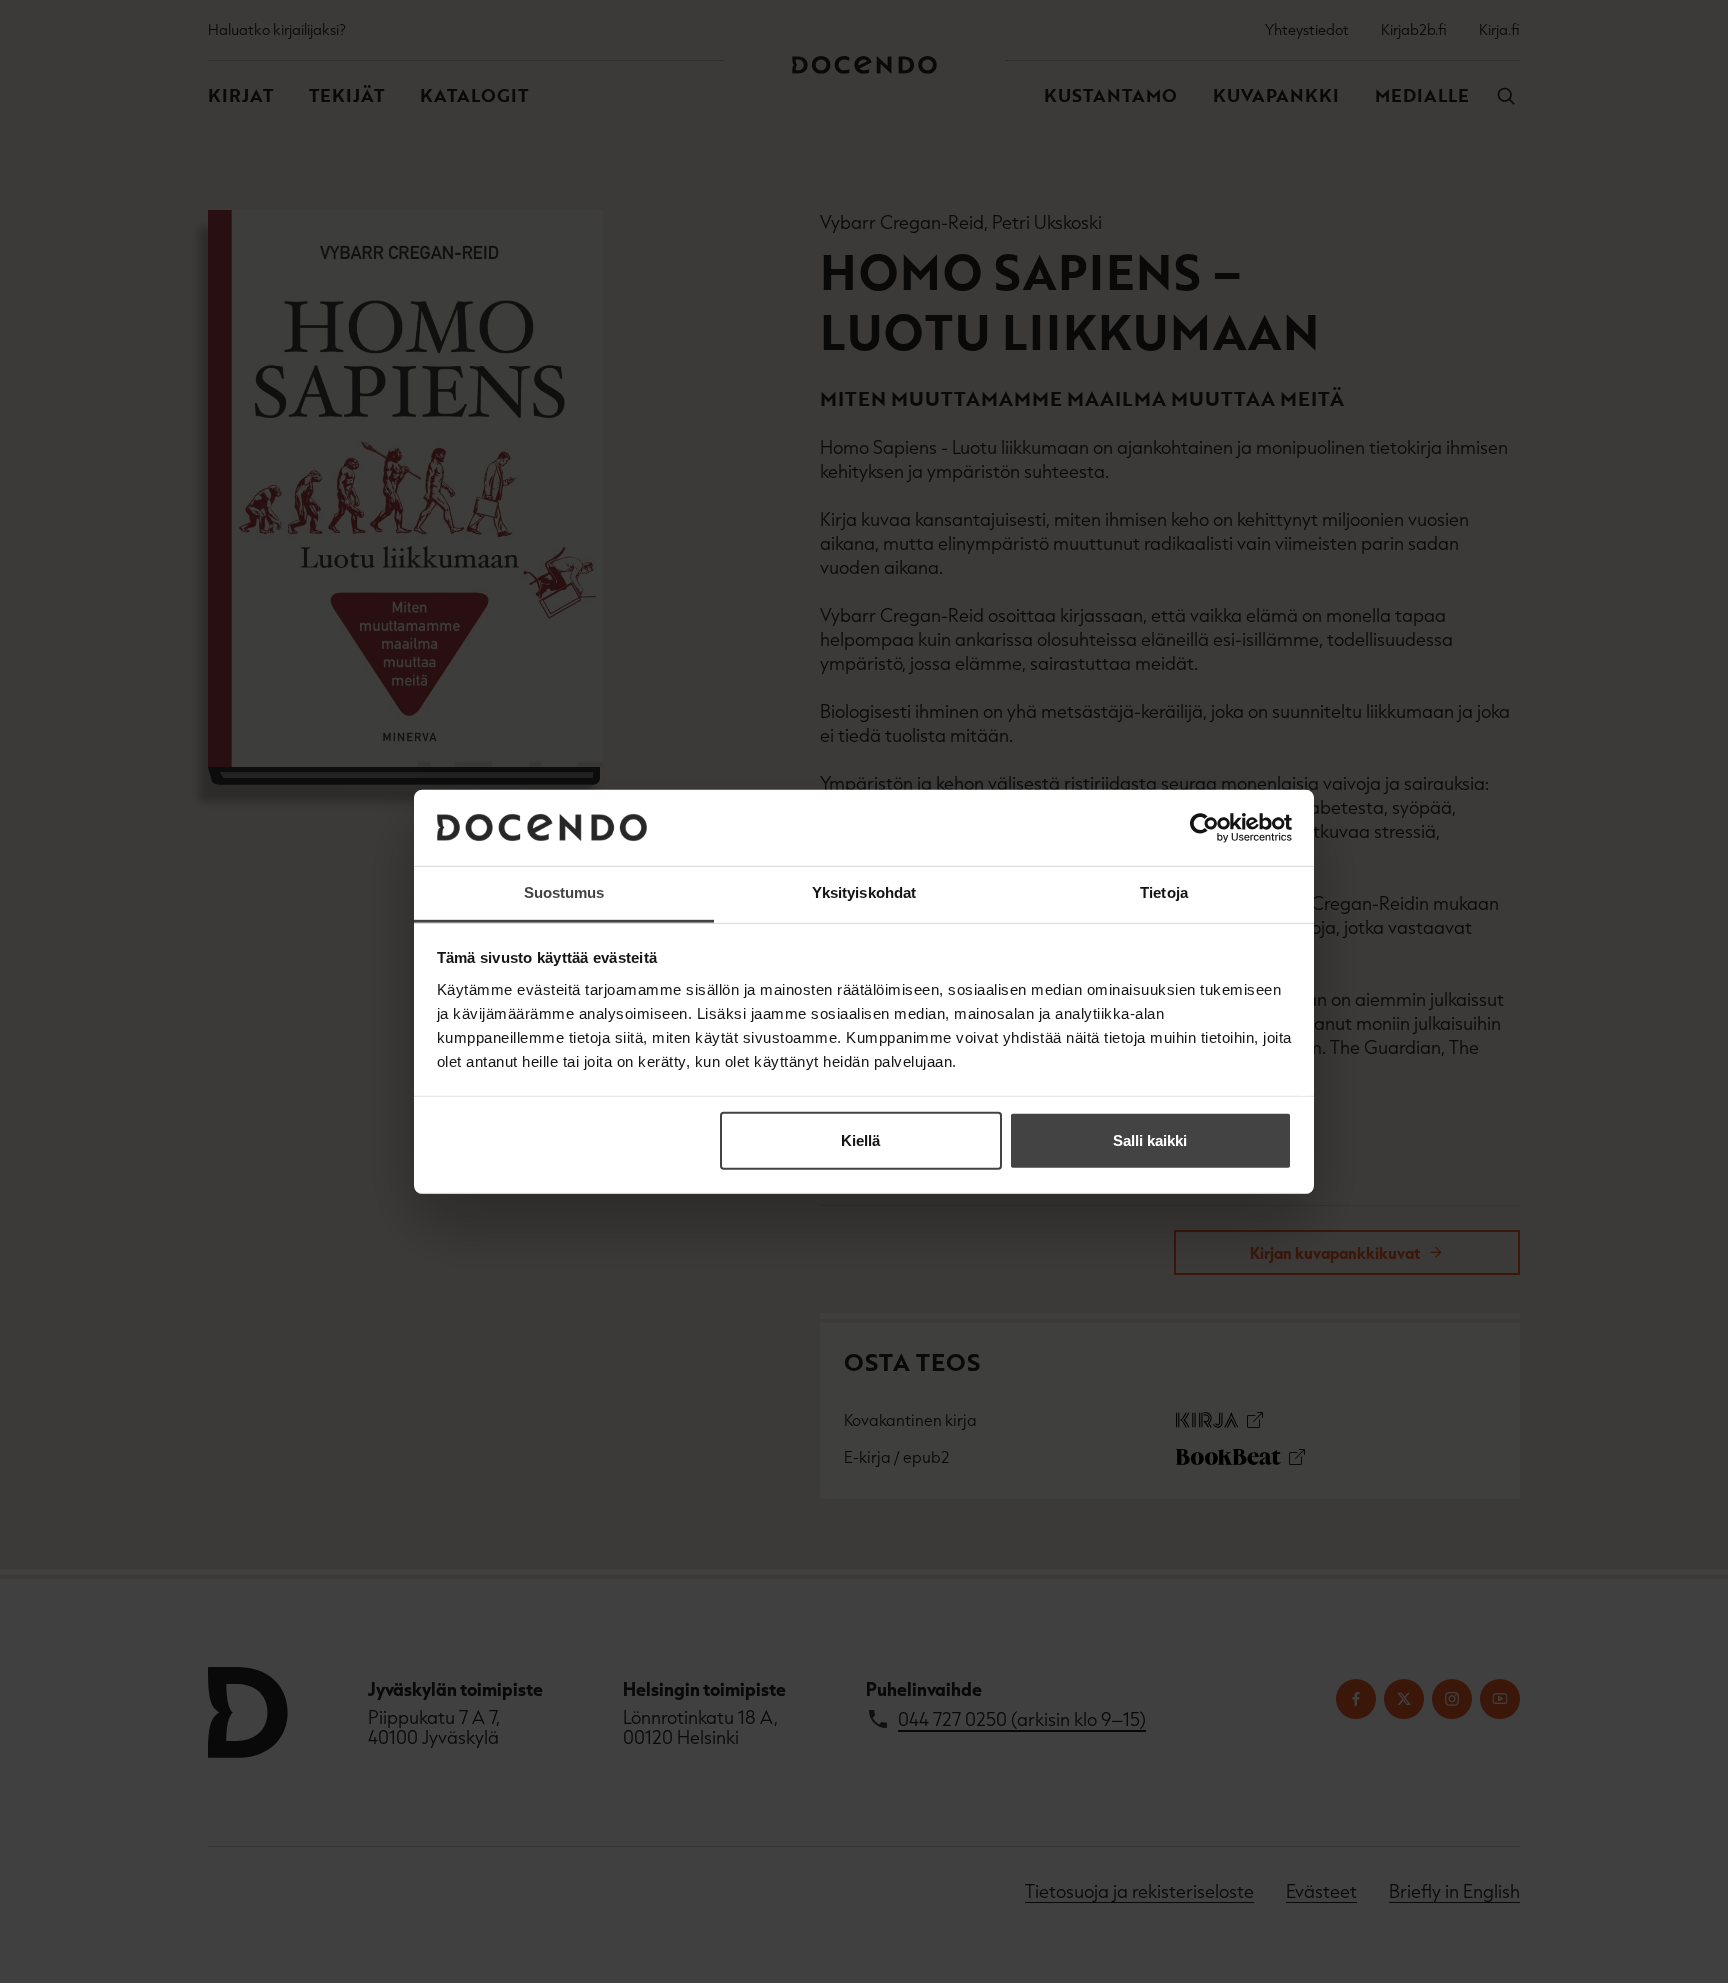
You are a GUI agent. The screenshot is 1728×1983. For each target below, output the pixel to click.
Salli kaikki (1150, 1140)
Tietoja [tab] (1164, 892)
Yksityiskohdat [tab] (864, 892)
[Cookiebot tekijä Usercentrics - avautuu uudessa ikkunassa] (1204, 828)
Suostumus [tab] (564, 892)
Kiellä (860, 1140)
